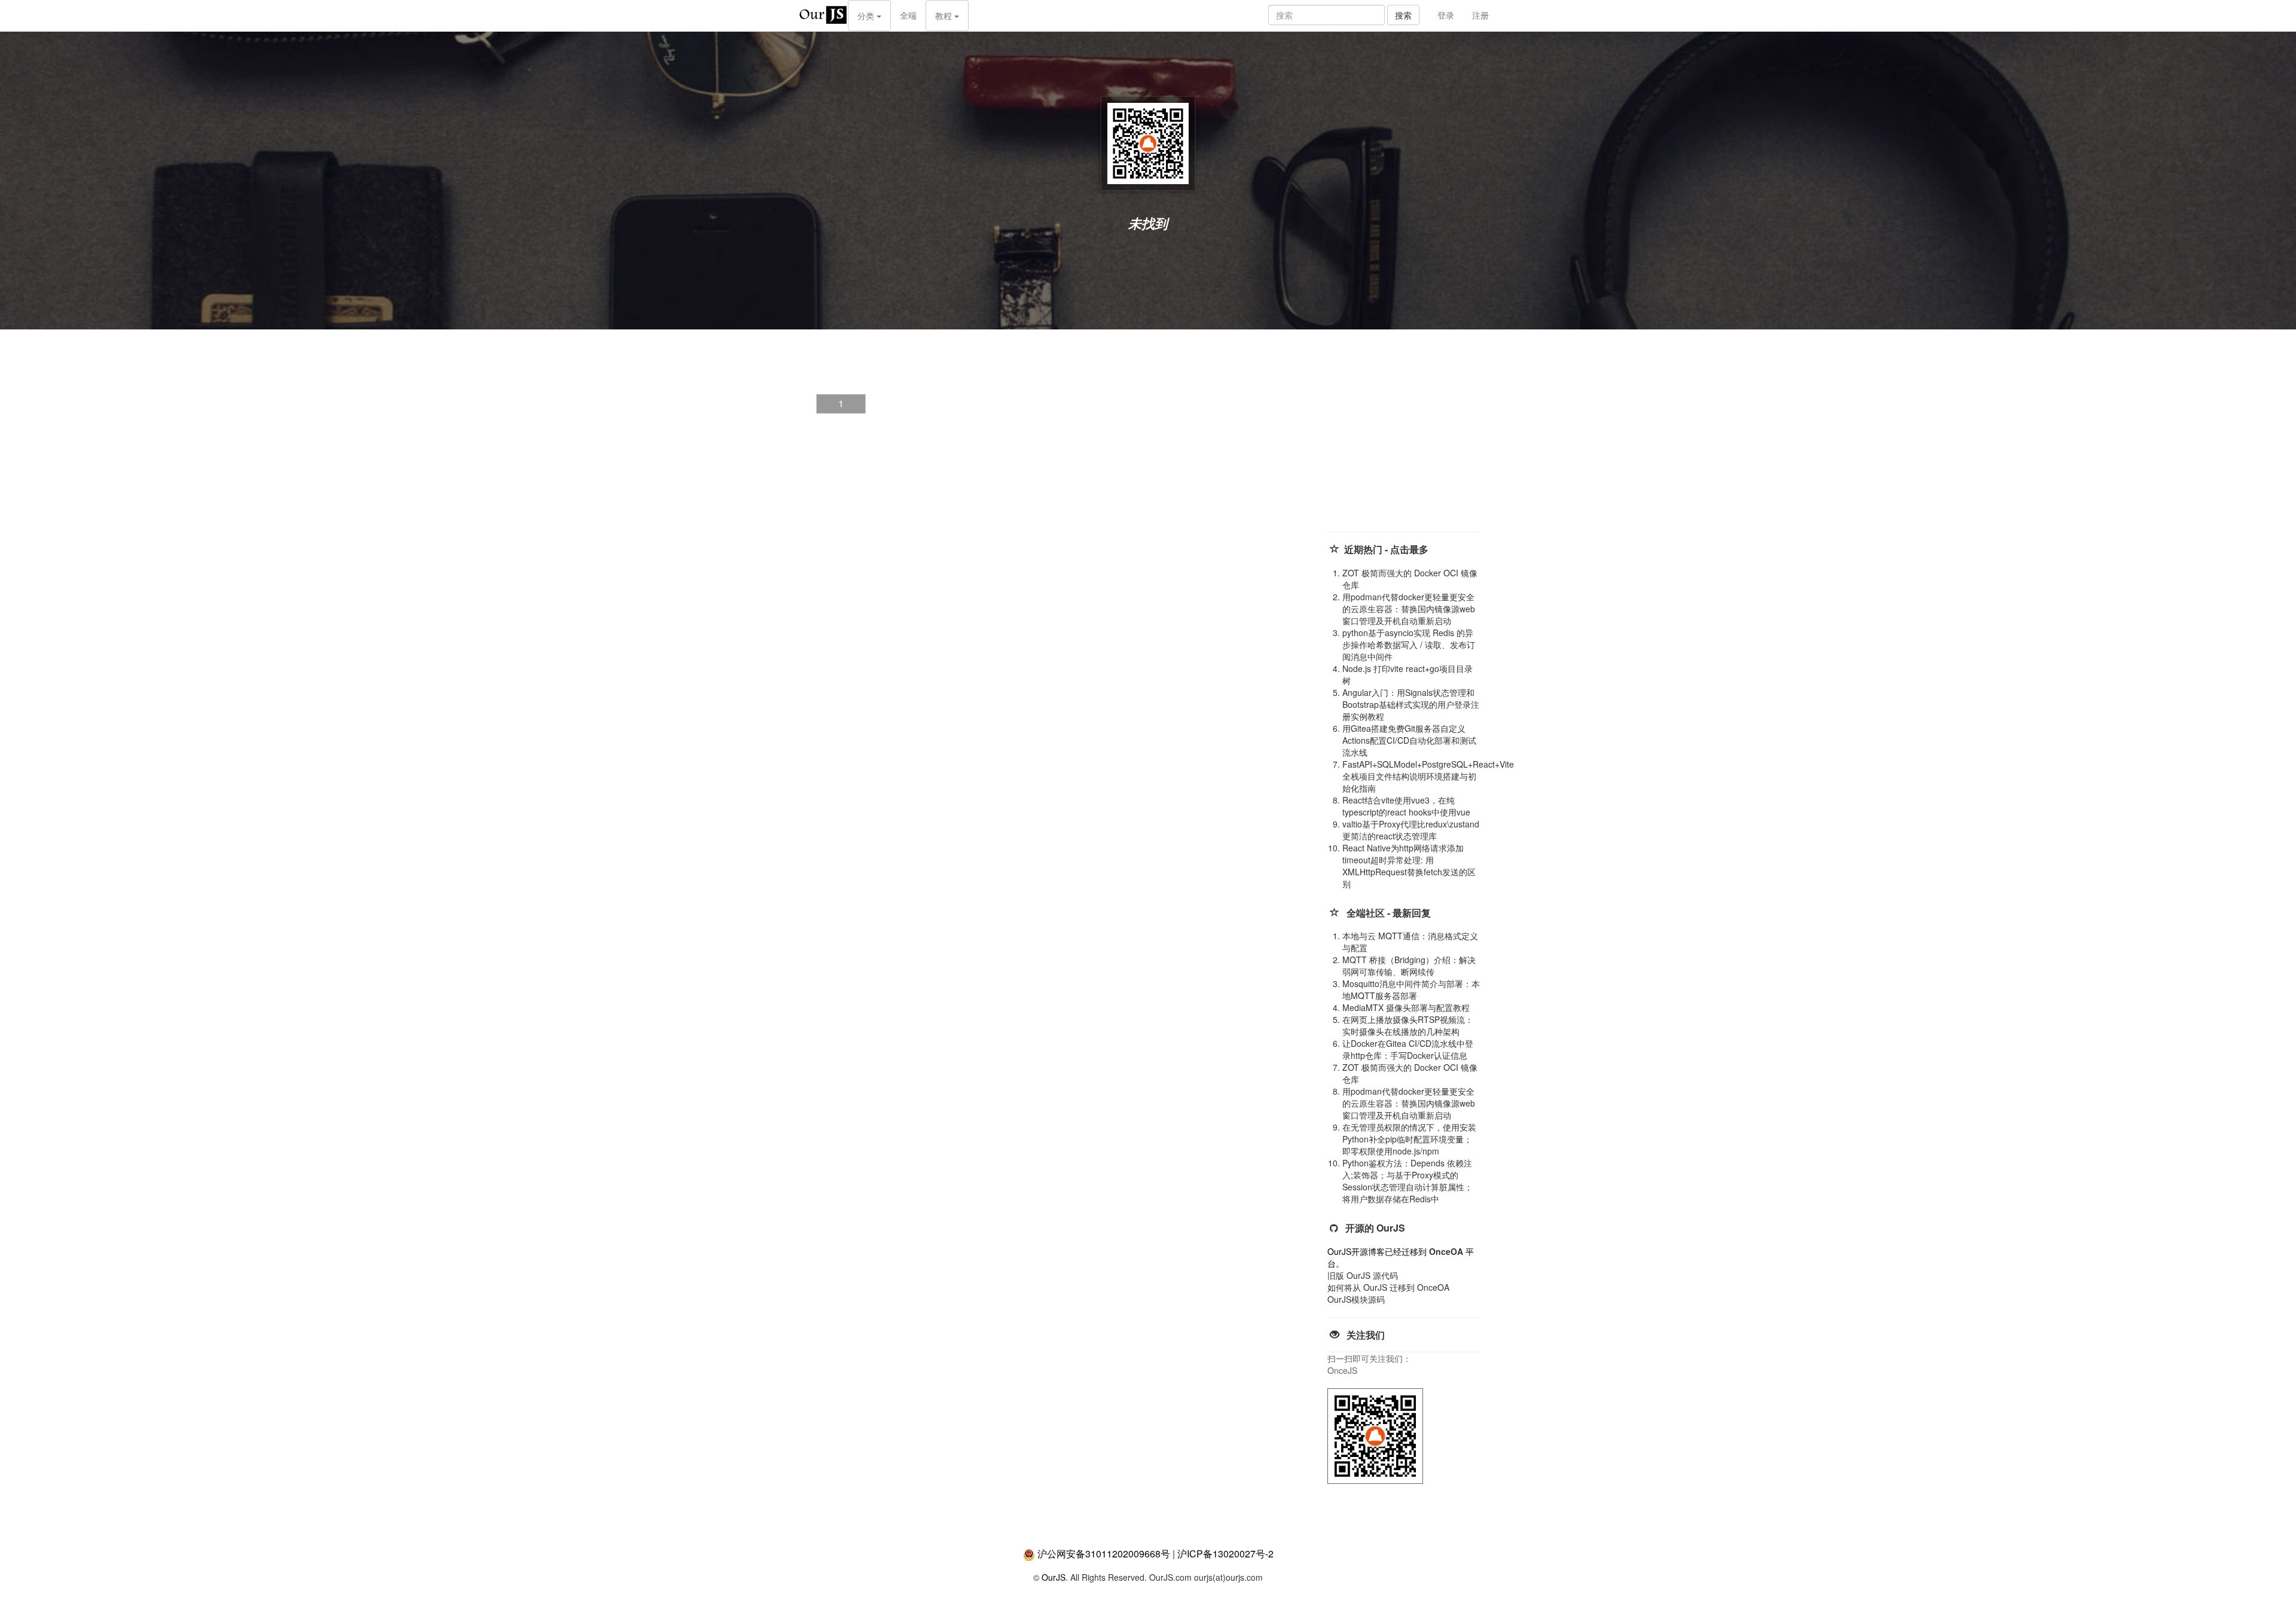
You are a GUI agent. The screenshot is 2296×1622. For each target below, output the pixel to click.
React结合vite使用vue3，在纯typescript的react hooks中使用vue (1406, 806)
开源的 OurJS (1375, 1228)
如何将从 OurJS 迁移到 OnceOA (1388, 1287)
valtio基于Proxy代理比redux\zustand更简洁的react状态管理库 (1411, 830)
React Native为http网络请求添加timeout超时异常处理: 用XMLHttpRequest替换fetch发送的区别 (1409, 866)
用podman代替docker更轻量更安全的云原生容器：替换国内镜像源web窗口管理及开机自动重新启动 (1409, 609)
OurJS (1054, 1577)
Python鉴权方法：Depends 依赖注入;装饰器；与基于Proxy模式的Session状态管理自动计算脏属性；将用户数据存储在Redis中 (1407, 1181)
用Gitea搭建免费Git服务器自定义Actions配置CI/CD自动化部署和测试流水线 (1409, 740)
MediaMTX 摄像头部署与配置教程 (1406, 1007)
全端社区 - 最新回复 (1389, 913)
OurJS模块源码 (1356, 1299)
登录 (1446, 15)
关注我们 (1366, 1335)
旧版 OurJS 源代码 (1363, 1275)
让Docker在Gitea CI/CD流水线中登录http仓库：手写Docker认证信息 (1408, 1049)
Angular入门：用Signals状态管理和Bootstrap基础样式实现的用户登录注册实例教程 (1411, 704)
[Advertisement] (1417, 442)
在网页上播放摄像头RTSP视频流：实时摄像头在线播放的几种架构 (1408, 1025)
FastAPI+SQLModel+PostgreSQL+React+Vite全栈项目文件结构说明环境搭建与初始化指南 (1428, 776)
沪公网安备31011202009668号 (1104, 1554)
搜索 (1403, 15)
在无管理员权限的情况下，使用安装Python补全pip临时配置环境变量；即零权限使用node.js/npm (1409, 1139)
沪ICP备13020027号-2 (1225, 1554)
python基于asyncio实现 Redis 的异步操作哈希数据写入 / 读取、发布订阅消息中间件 (1409, 644)
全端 (908, 15)
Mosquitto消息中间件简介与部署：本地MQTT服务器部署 (1411, 989)
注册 (1480, 15)
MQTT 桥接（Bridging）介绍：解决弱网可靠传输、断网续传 (1409, 966)
